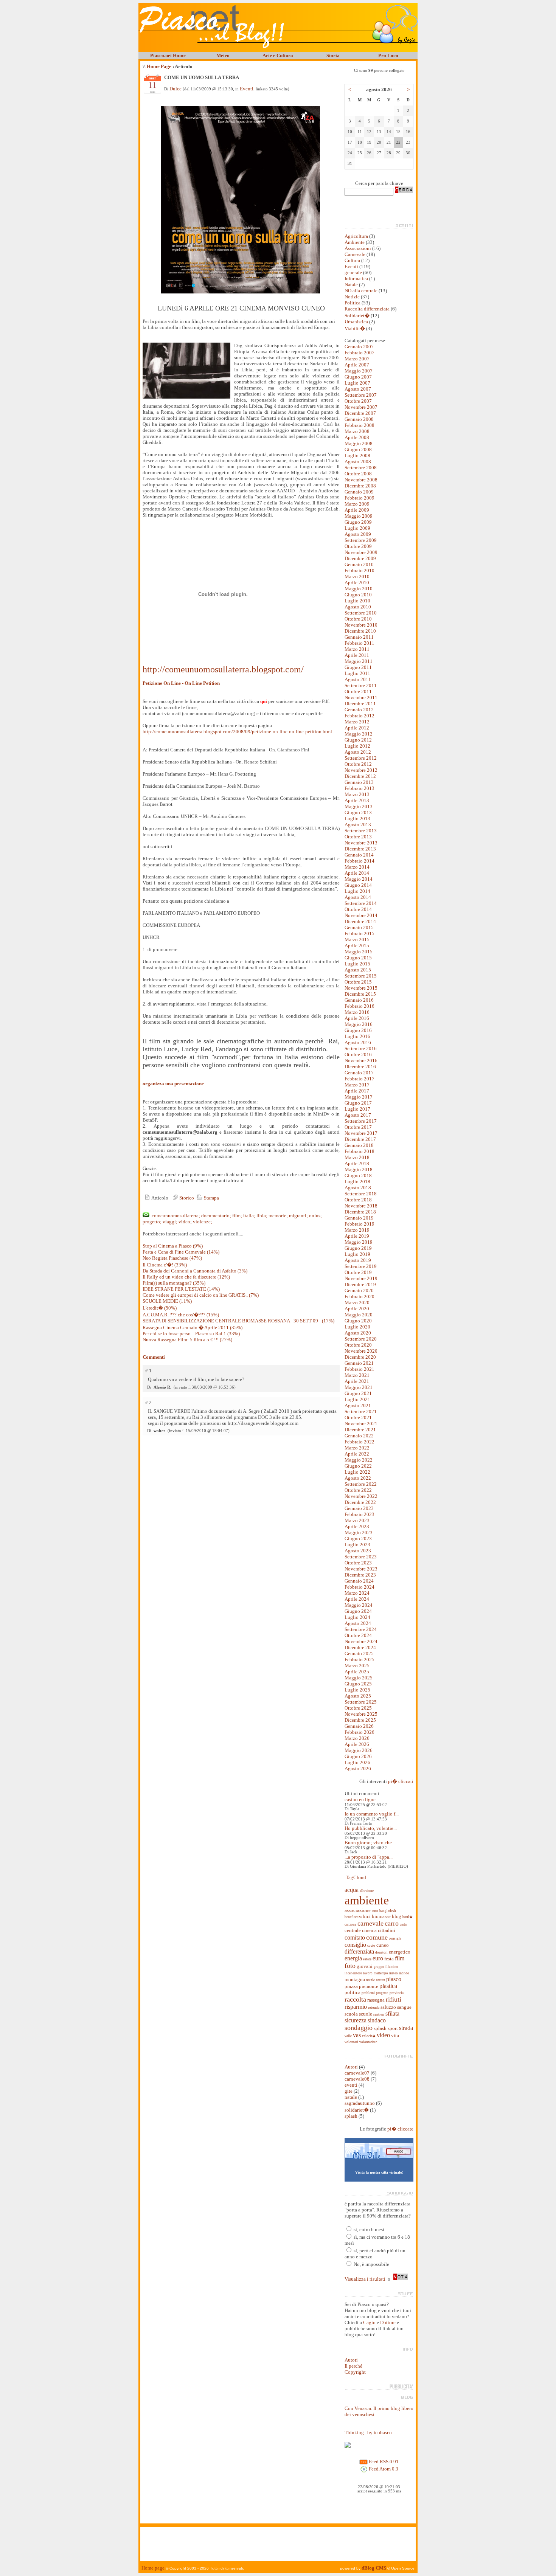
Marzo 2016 (357, 1012)
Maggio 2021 (359, 1387)
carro (392, 1923)
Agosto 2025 (358, 1696)
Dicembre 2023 (360, 1575)
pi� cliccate (400, 2129)
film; (237, 1216)
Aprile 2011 (357, 655)
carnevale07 (357, 2073)
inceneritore (353, 1973)
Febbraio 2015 (360, 933)
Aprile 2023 (357, 1526)
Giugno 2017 (358, 1103)
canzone (350, 1924)
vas (357, 2035)
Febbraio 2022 (360, 1442)
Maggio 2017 (359, 1097)
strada (406, 2028)
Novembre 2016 (361, 1061)
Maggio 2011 (359, 661)
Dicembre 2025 (360, 1720)
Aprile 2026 (357, 1744)
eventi (351, 2085)
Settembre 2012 (361, 758)
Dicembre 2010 (360, 631)
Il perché (353, 2366)
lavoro (368, 1973)
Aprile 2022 (357, 1454)
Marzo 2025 (357, 1666)
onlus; (315, 1216)
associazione (358, 1910)
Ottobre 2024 (358, 1635)
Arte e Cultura (278, 55)
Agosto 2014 (358, 897)
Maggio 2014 (359, 879)
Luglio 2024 (357, 1617)
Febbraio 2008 (360, 425)
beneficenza (353, 1917)
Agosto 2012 (358, 752)
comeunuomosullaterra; (176, 1216)
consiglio (355, 1945)
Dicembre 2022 (360, 1502)
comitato (355, 1937)
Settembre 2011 (361, 685)
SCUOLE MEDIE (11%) (167, 1301)
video (383, 2035)
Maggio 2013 (359, 806)
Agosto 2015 (358, 970)
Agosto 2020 (358, 1333)
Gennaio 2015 (359, 927)
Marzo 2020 (357, 1303)
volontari (351, 2042)
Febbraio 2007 (360, 353)
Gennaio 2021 (359, 1363)
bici (367, 1916)
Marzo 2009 (357, 504)
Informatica (356, 279)
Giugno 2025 (358, 1684)
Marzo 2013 (357, 794)
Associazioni (358, 248)
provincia (397, 1993)
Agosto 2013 (358, 825)
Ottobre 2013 (358, 837)
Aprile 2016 (357, 1018)
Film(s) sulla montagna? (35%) (174, 1283)
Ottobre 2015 (358, 982)
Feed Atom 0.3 (383, 2469)
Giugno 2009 (358, 522)
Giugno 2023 (358, 1539)
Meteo (223, 55)
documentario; (216, 1216)
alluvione (367, 1891)
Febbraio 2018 (360, 1151)
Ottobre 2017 (358, 1127)
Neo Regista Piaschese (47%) (172, 1258)
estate (367, 1959)
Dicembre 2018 (360, 1212)
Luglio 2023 (357, 1545)
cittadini (387, 1930)
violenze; (203, 1222)
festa (389, 1959)
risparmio (356, 2007)
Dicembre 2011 (360, 704)
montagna (355, 1979)
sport (393, 2028)
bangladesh (388, 1911)
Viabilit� (355, 328)
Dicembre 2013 (360, 849)
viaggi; (170, 1222)
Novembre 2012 (361, 770)
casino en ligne (360, 1799)
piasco (394, 1979)
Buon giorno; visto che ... (370, 1843)
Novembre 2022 (361, 1496)
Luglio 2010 (357, 601)
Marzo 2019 (357, 1230)
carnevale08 (357, 2079)
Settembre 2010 (361, 613)
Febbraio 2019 (360, 1224)
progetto (382, 1993)
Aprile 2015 (357, 946)
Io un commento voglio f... (372, 1814)
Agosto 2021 (358, 1405)
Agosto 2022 (358, 1478)
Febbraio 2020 (360, 1297)
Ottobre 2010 (358, 619)
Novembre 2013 (361, 843)
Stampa (211, 1198)
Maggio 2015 (359, 952)
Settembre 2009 (361, 540)
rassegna (376, 2000)
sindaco (377, 2020)
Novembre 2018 (361, 1206)
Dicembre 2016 (360, 1067)
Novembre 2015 (361, 988)
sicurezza (356, 2020)
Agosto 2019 (358, 1260)
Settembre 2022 (361, 1484)
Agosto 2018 (358, 1188)
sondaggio (359, 2028)
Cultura (352, 260)
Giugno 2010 (358, 595)
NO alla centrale (361, 291)
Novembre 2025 (361, 1714)
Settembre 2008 (361, 468)
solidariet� (357, 2110)
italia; (249, 1216)
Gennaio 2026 (359, 1726)
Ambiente (355, 242)
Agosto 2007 (358, 389)
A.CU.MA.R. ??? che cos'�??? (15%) (181, 1315)
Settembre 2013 (361, 831)
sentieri (379, 2014)
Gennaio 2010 (359, 564)
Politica (353, 303)
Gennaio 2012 (359, 710)
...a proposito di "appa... (369, 1857)
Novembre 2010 (361, 625)
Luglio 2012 (357, 746)
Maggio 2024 (359, 1605)
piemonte (369, 1986)
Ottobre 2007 (358, 401)
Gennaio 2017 (359, 1073)
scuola (351, 2014)
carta (403, 1924)
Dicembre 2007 (360, 413)
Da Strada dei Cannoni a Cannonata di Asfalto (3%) (195, 1271)
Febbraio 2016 (360, 1006)
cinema (369, 1930)
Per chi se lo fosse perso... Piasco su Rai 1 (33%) (191, 1334)
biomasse (381, 1916)
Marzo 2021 (357, 1375)
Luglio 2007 (357, 383)
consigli (395, 1938)
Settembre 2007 (361, 395)
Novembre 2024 (361, 1641)
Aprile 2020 (357, 1309)
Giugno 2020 (358, 1321)
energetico (400, 1952)
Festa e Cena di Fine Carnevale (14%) (181, 1252)
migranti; (298, 1216)
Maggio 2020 (359, 1315)
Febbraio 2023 (360, 1514)
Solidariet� (357, 316)
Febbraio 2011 (360, 643)
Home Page (159, 66)
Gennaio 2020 (359, 1290)
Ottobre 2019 (358, 1272)
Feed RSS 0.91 (383, 2462)
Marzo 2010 (357, 576)
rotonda (374, 2008)
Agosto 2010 (358, 607)
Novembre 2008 (361, 480)
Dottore (388, 2322)
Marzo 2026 (357, 1738)
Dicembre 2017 (360, 1139)
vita (395, 2035)
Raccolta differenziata (368, 309)
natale (370, 1980)
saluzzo (388, 2007)
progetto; (152, 1222)
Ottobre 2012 (358, 764)
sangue (404, 2007)
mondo (404, 1973)
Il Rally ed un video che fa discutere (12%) (186, 1277)
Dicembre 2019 (360, 1284)
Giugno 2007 (358, 377)
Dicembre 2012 (360, 776)
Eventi (247, 89)
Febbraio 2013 (360, 788)
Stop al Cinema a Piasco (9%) (173, 1246)
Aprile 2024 (357, 1599)
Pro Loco (388, 55)
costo (371, 1946)
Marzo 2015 (357, 940)
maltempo (381, 1973)
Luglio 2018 (357, 1182)
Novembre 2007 (361, 407)
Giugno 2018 (358, 1175)
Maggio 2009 (359, 516)
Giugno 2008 (358, 449)
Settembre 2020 (361, 1339)
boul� (408, 1917)
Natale (351, 285)
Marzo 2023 (357, 1520)
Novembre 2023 (361, 1569)
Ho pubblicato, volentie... (371, 1828)
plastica (388, 1986)
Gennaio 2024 (359, 1581)
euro (378, 1958)
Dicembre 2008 (360, 486)
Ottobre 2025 (358, 1708)
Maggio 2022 (359, 1460)
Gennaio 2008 (359, 419)
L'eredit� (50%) (160, 1308)
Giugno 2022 (358, 1466)
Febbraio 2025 (360, 1660)
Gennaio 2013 (359, 782)
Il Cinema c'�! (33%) (165, 1265)
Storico (186, 1198)
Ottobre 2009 (358, 546)
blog (397, 1916)
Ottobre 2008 (358, 474)
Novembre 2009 (361, 552)
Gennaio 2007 (359, 347)
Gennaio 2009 (359, 492)
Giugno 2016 (358, 1030)
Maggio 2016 (359, 1024)
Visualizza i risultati (365, 2279)
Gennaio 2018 (359, 1145)
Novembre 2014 (361, 915)
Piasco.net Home (168, 55)
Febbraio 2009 (360, 498)
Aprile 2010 (357, 583)
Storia (333, 55)
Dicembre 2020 (360, 1357)
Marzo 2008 (357, 431)
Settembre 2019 (361, 1266)
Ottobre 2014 (358, 909)
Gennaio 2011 (359, 637)
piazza (351, 1986)
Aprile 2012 (357, 728)
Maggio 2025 (359, 1678)
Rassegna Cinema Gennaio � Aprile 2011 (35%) (193, 1328)
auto (375, 1911)
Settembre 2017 (361, 1121)
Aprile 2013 (357, 800)
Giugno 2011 (358, 667)
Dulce (175, 89)
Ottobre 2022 (358, 1490)
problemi (368, 1993)
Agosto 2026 (358, 1768)
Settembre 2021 (361, 1411)
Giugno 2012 (358, 740)
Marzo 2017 (357, 1085)
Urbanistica (356, 322)
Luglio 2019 (357, 1254)
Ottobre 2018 (358, 1200)
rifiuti (394, 1999)
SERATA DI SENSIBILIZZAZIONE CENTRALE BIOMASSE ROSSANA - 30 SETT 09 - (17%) (238, 1321)
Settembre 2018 (361, 1194)
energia (353, 1958)
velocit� (369, 2036)
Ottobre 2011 (358, 691)
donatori (381, 1952)
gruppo (379, 1967)
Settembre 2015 (361, 976)
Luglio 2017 (357, 1109)
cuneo (383, 1945)
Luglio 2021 (357, 1399)
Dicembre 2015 (360, 994)
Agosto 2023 (358, 1551)
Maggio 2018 (359, 1169)
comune (377, 1937)
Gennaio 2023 (359, 1508)
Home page (153, 2568)
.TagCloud (355, 1877)
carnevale (370, 1923)
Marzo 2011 (357, 649)
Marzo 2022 (357, 1448)
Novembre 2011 (361, 698)
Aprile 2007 (357, 365)
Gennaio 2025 (359, 1653)
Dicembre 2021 (360, 1430)
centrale (353, 1930)
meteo (394, 1973)
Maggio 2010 (359, 589)
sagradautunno (360, 2103)
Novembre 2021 (361, 1424)
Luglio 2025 (357, 1690)
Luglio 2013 (357, 819)
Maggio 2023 (359, 1532)
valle (348, 2036)
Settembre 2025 (361, 1702)
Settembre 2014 (361, 903)
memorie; (278, 1216)
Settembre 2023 (361, 1557)
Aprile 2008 (357, 437)
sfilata (392, 2013)
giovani (365, 1966)
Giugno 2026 (358, 1756)
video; (185, 1222)
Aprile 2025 (357, 1672)
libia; (262, 1216)
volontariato (368, 2042)
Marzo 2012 (357, 722)
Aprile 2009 (357, 510)
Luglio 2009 (357, 528)
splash (380, 2028)
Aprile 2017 (357, 1091)
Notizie (352, 297)
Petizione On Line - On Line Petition (181, 683)
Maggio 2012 (359, 734)
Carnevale (355, 254)
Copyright (355, 2372)
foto (350, 1966)
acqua (352, 1890)
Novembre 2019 (361, 1278)
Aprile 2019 (357, 1236)
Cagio (369, 2322)
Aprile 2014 (357, 873)
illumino (392, 1967)
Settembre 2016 (361, 1048)
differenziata (359, 1951)
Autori (351, 2067)
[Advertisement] (278, 2544)
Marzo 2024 (357, 1593)
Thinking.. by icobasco (368, 2432)
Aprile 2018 (357, 1163)
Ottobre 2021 (358, 1418)
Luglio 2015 (357, 964)
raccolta (355, 1999)
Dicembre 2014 (360, 921)
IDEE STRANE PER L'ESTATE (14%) (181, 1289)
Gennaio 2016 (359, 1000)
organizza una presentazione (173, 1084)
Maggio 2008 (359, 443)
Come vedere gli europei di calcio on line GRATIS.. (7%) (201, 1295)
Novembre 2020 (361, 1351)
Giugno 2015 (358, 958)
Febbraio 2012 (360, 716)
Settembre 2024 (361, 1629)
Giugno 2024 (358, 1611)
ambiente (367, 1900)
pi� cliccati (401, 1781)
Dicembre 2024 (360, 1647)
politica (353, 1992)
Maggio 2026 (359, 1750)
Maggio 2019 (359, 1242)
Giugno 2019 (358, 1248)
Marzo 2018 (357, 1157)
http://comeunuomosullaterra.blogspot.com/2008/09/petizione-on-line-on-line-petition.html (237, 732)
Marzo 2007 (357, 359)
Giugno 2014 (358, 885)
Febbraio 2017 (360, 1079)
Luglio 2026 (357, 1762)
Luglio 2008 (357, 455)
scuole (366, 2014)
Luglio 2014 (357, 891)
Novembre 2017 (361, 1133)
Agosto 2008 (358, 462)
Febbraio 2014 (360, 861)
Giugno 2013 (358, 812)
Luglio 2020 (357, 1327)
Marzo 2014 (357, 867)
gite (349, 2091)
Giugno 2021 (358, 1393)
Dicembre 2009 (360, 558)
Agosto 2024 (358, 1623)
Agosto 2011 (358, 679)
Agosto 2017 (358, 1115)
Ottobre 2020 (358, 1345)
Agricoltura (356, 236)
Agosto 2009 (358, 534)
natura (381, 1980)
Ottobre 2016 (358, 1054)
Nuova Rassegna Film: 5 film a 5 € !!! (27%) (187, 1340)
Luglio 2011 (357, 673)
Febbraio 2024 (360, 1587)
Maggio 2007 (359, 371)
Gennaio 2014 (359, 855)
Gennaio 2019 (359, 1218)
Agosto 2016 (358, 1042)
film (400, 1958)
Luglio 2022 (357, 1472)
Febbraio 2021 (360, 1369)
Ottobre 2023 (358, 1563)
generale (353, 272)
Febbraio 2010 (360, 570)
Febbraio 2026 (360, 1732)
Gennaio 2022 (359, 1436)
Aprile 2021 (357, 1381)
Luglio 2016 (357, 1036)
